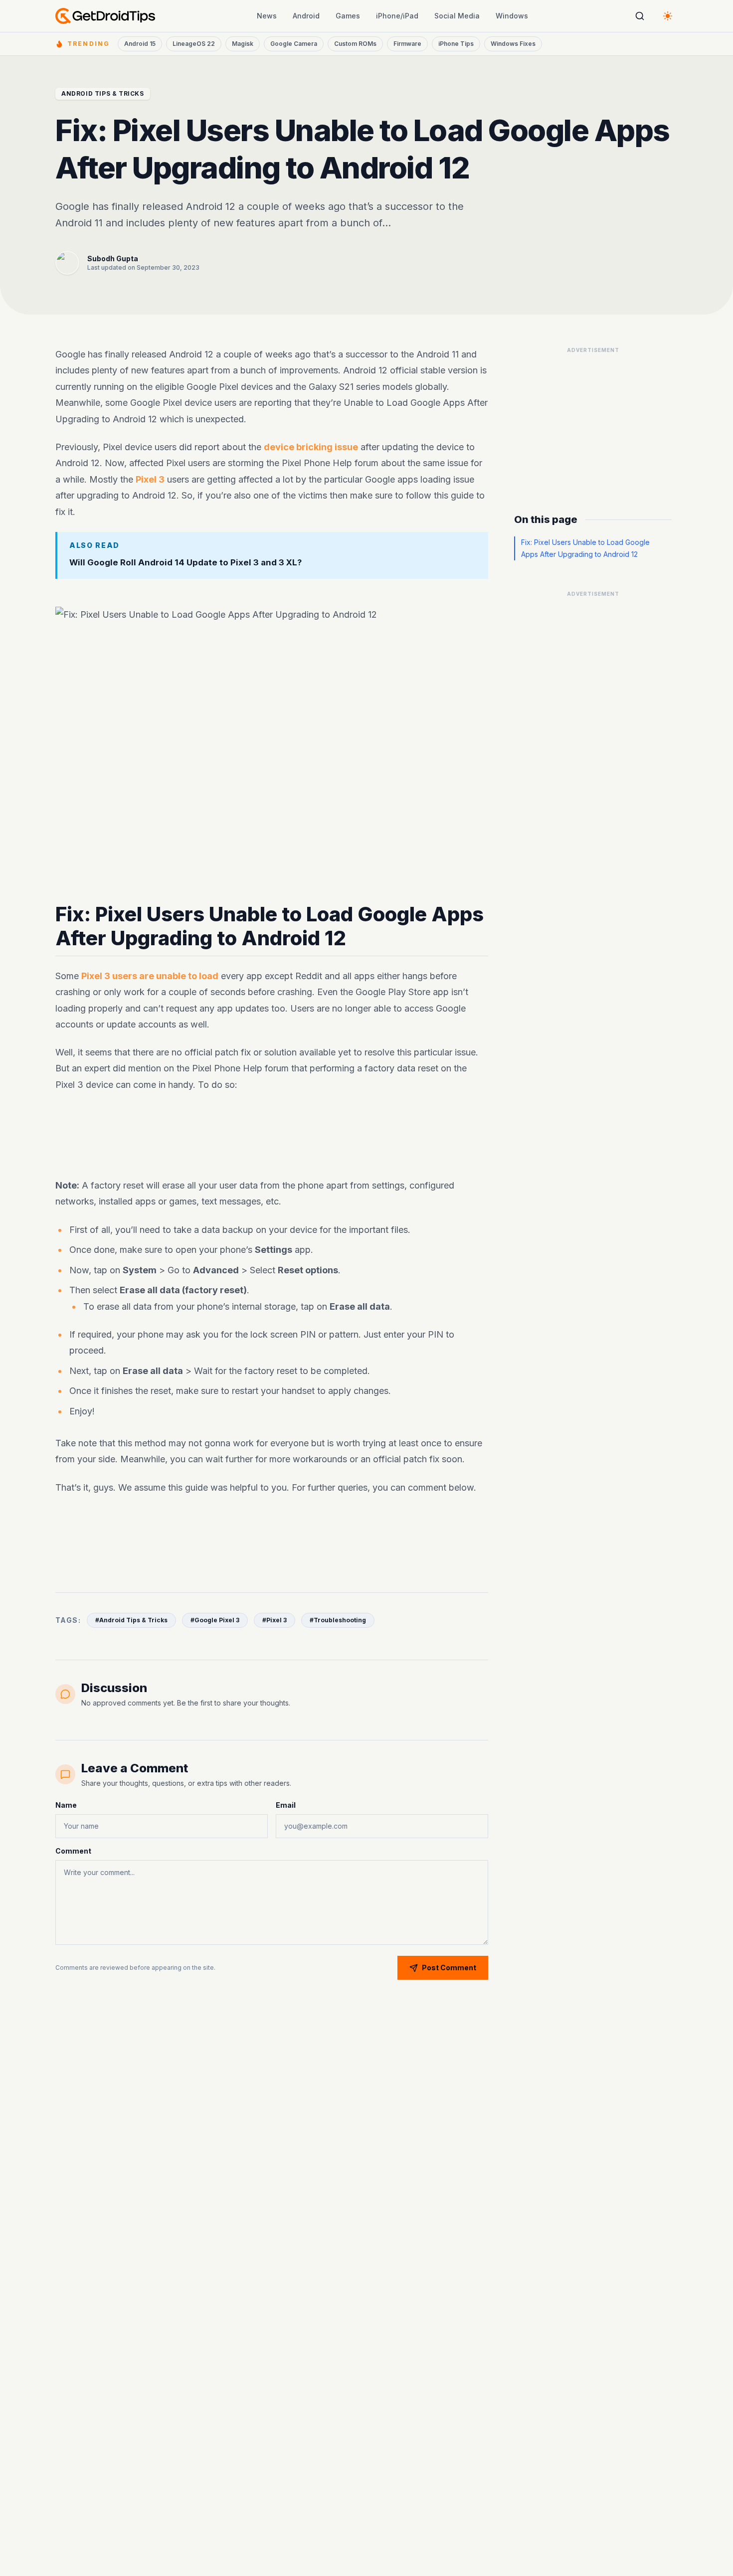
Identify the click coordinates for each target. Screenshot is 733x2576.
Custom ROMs (355, 44)
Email (286, 1805)
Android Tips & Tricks (103, 93)
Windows (512, 16)
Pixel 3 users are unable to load (150, 976)
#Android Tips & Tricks (131, 1620)
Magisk (243, 44)
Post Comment (449, 1968)
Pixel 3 (150, 479)
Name (66, 1805)
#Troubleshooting (338, 1620)
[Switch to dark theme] (668, 16)
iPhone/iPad (397, 16)
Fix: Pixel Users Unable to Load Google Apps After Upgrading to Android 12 (585, 548)
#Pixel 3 (275, 1620)
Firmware (407, 44)
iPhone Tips (456, 44)
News (267, 16)
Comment (73, 1851)
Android (306, 16)
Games (348, 16)
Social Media (457, 16)
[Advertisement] (272, 1135)
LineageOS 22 (194, 44)
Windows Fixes (513, 44)
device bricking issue (311, 447)
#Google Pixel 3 (215, 1620)
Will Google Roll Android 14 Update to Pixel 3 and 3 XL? (185, 562)
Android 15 (140, 44)
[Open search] (640, 16)
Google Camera (294, 44)
